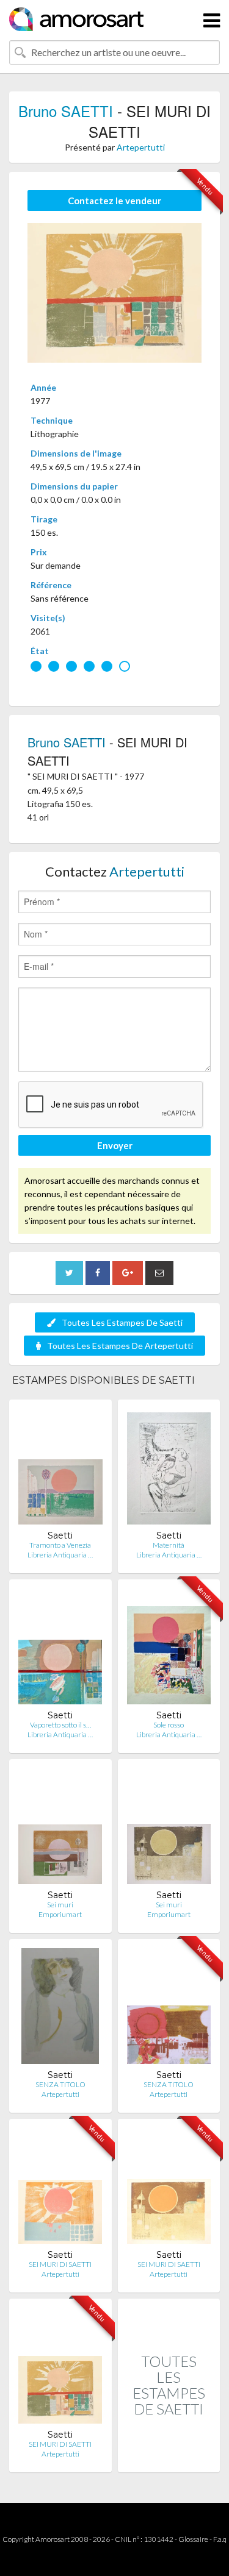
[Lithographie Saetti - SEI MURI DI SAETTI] (60, 2189)
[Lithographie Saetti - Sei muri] (60, 1829)
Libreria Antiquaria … (60, 1555)
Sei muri (60, 1905)
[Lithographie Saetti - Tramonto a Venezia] (60, 1469)
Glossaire (193, 2539)
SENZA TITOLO (60, 2084)
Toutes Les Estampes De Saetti (122, 1322)
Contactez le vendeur (114, 201)
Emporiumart (60, 1914)
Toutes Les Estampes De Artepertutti (120, 1346)
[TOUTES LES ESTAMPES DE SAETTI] (169, 2459)
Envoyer (115, 1145)
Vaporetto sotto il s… (60, 1725)
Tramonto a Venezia (60, 1545)
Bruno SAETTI (66, 111)
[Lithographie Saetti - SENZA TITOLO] (60, 2009)
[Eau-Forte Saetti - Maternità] (169, 1469)
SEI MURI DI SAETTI (60, 2264)
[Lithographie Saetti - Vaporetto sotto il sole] (60, 1649)
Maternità (169, 1545)
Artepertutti (141, 147)
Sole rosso (169, 1725)
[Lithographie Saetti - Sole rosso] (169, 1649)
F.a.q (220, 2539)
